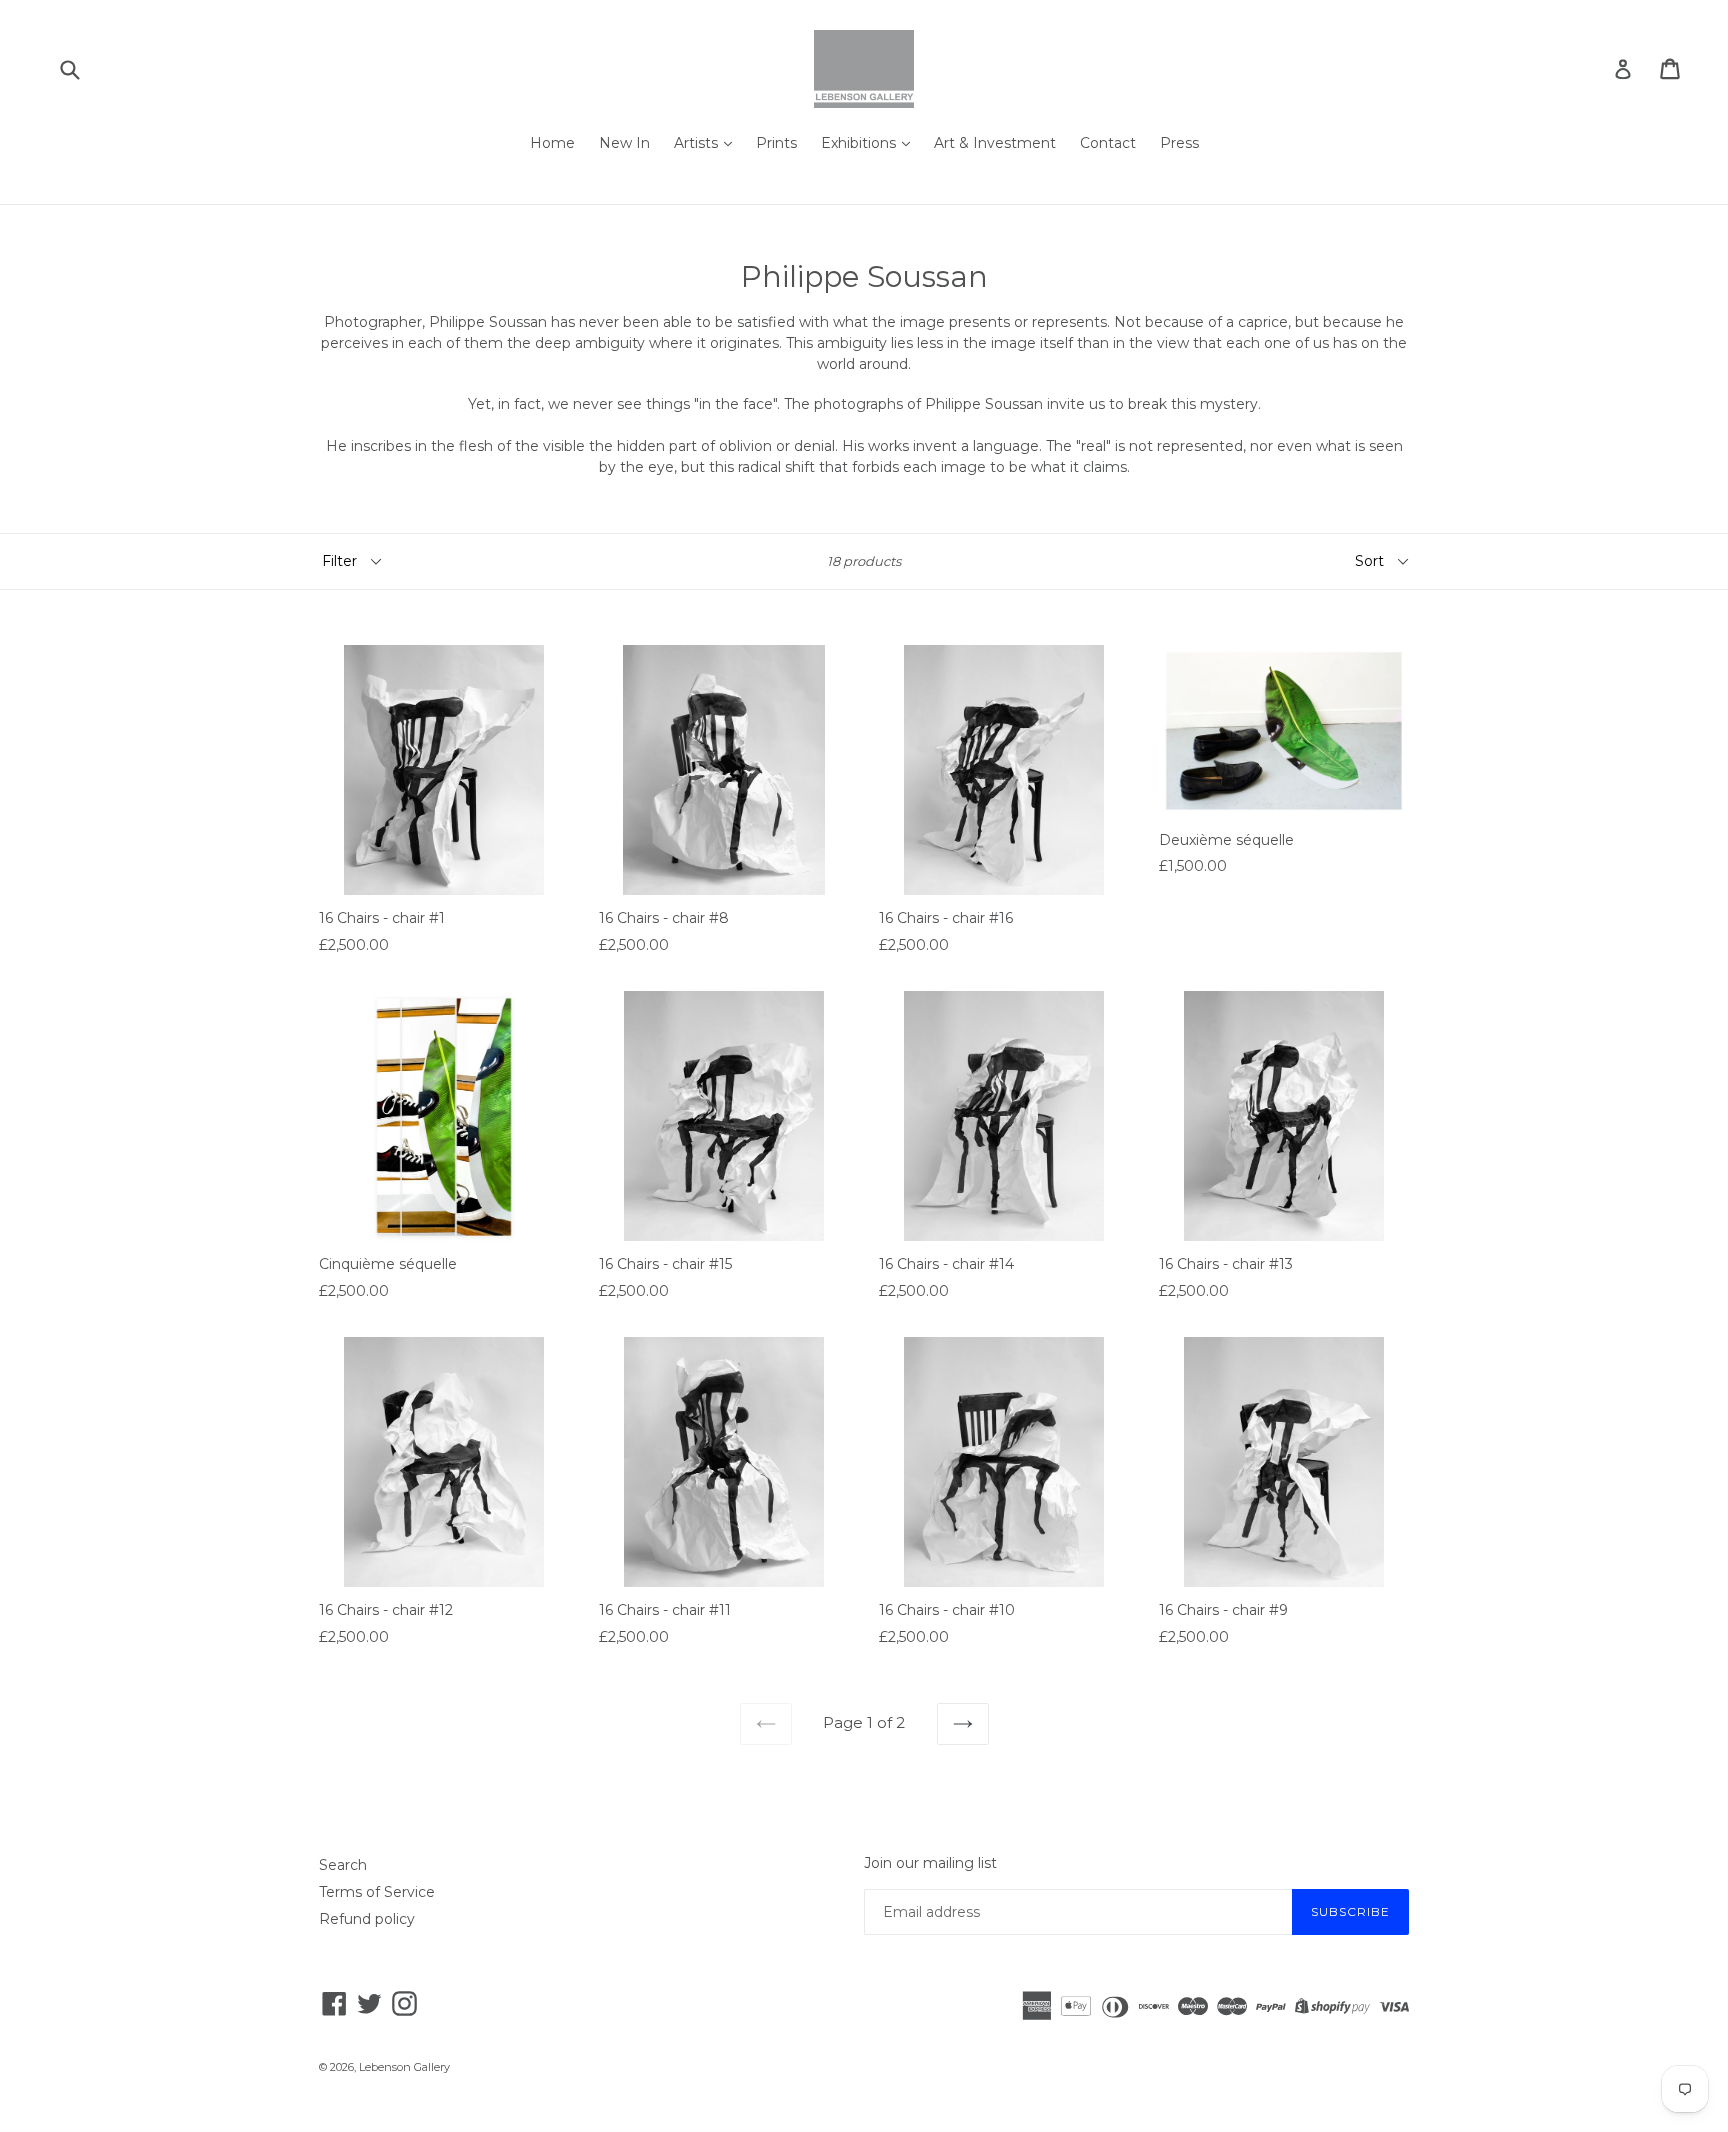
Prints (776, 143)
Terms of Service (377, 1892)
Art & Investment (995, 143)
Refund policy (367, 1919)
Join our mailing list (930, 1863)
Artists (698, 143)
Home (552, 143)
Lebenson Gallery (404, 2067)
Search (343, 1865)
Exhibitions (860, 143)
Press (1179, 143)
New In (624, 143)
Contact (1108, 143)
